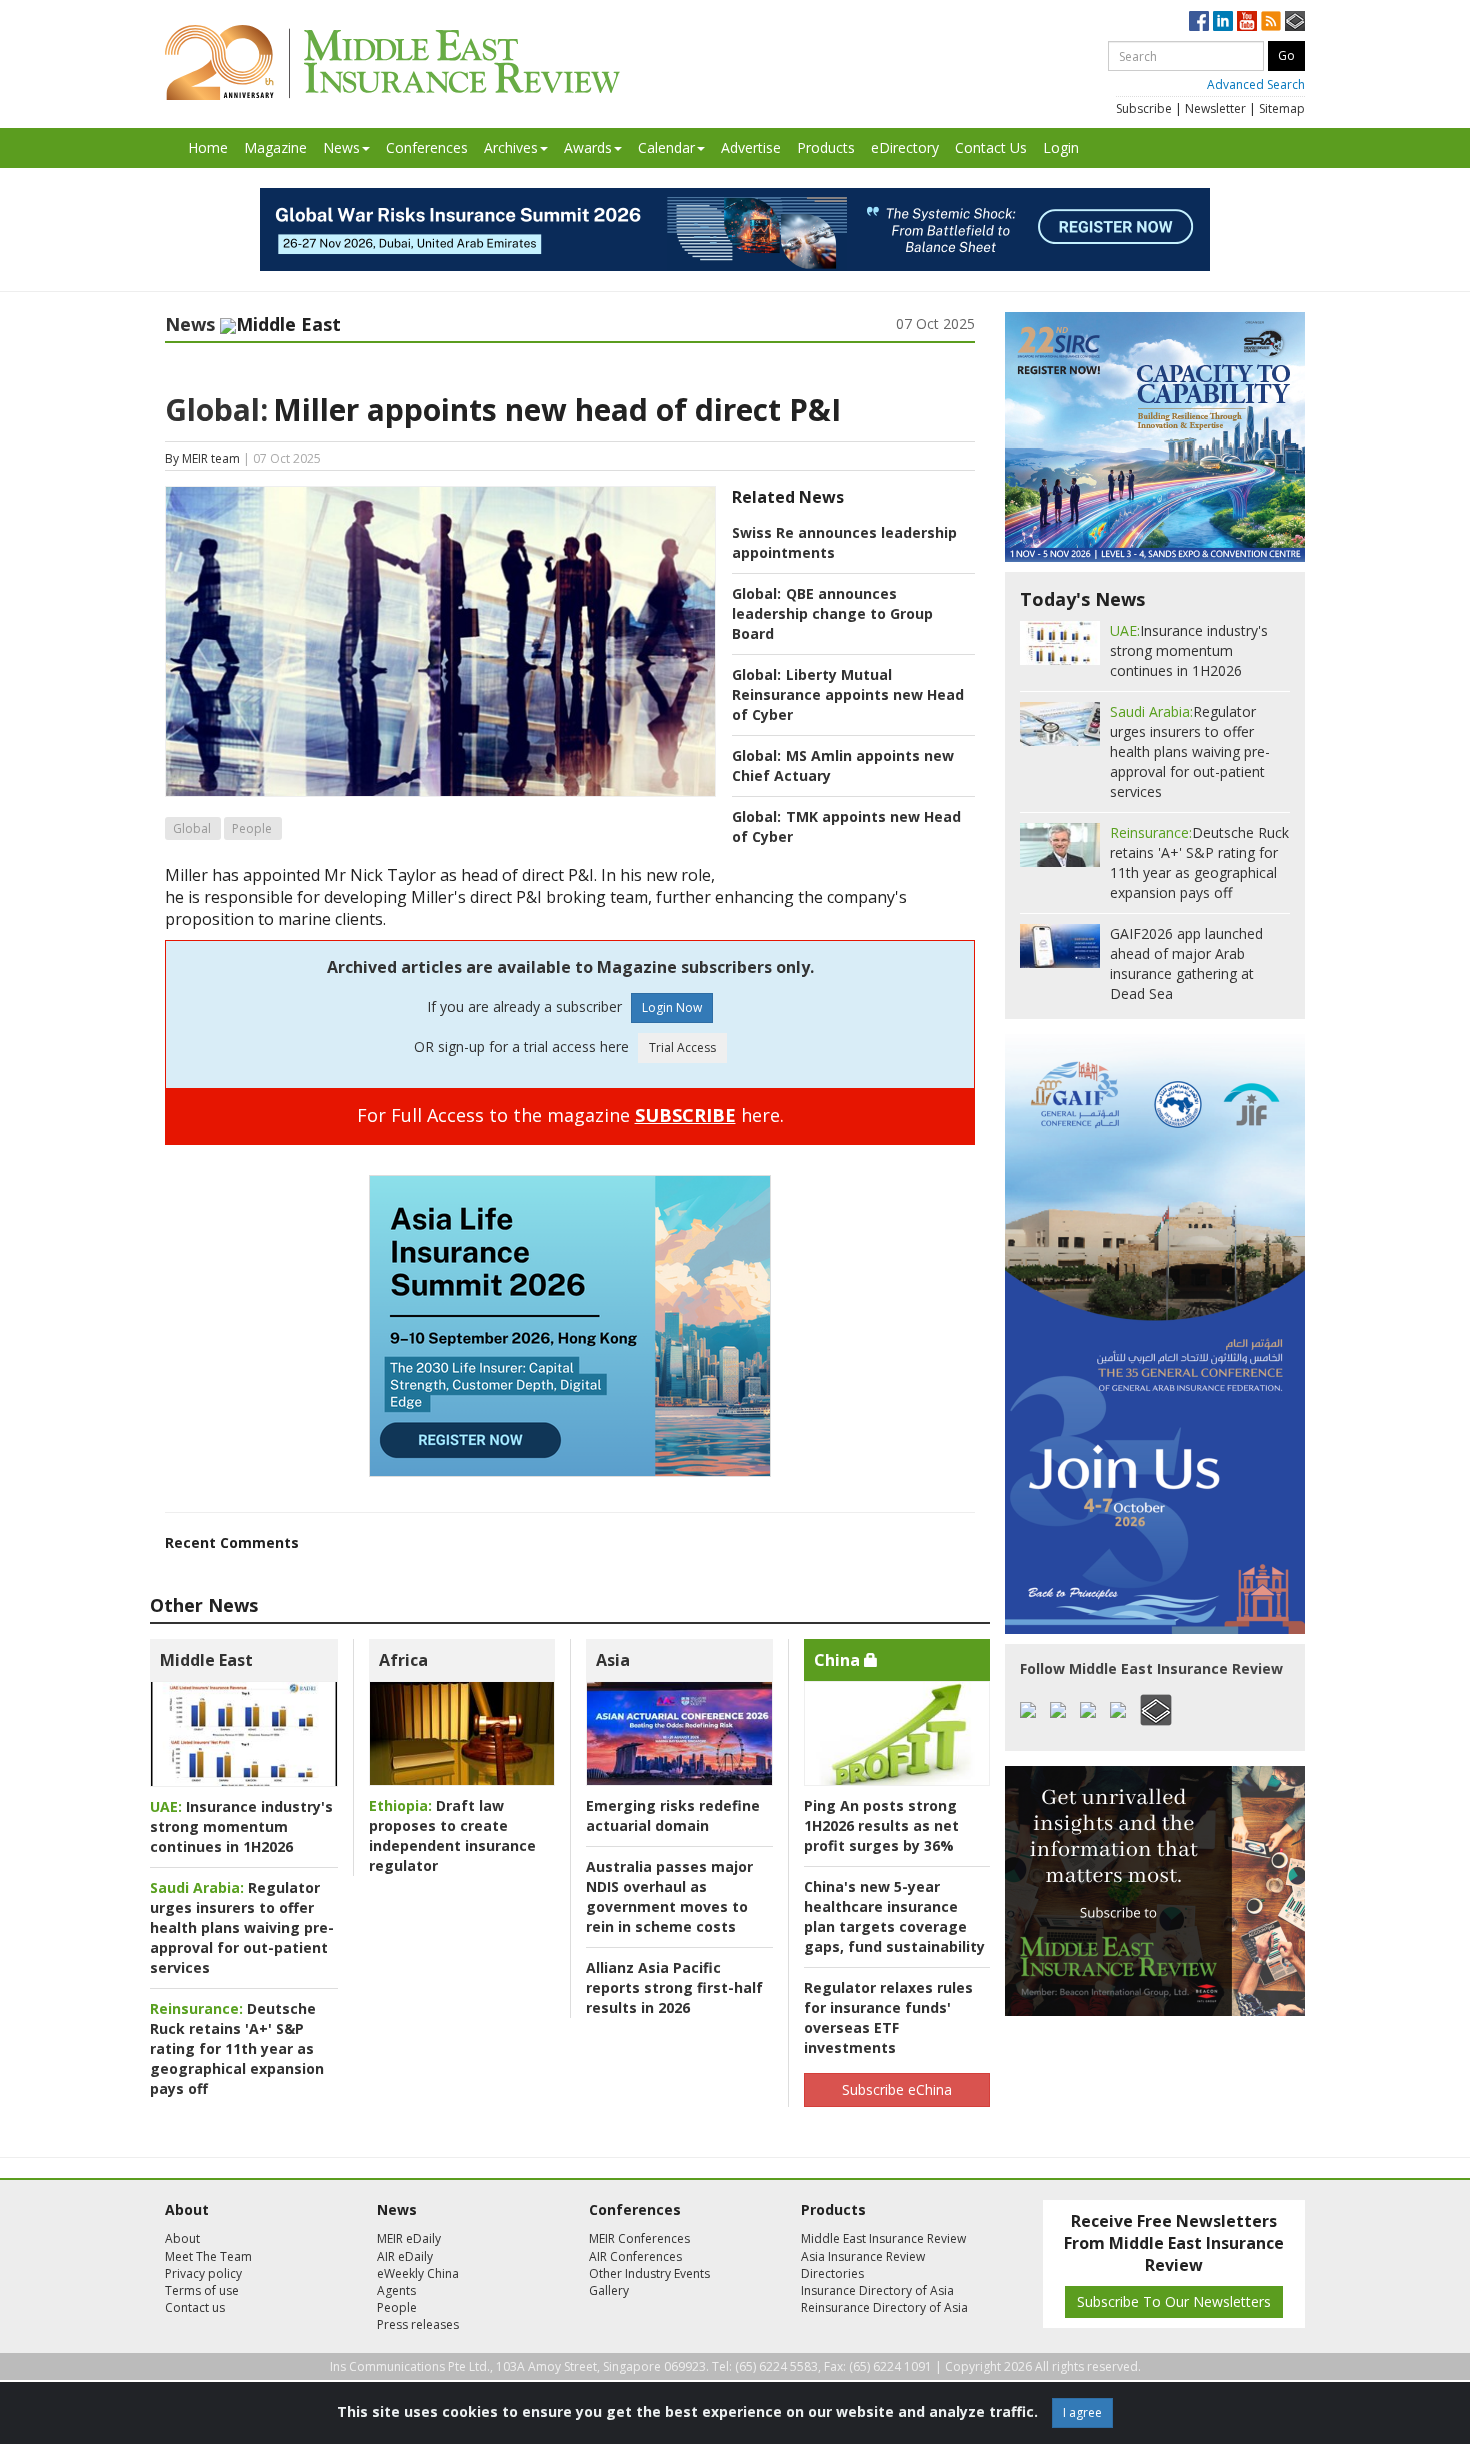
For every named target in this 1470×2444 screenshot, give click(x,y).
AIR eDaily (405, 2256)
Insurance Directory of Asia (877, 2290)
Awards (588, 147)
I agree (1082, 2412)
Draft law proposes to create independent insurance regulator (452, 1835)
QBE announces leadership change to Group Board (832, 613)
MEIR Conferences (639, 2238)
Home (208, 147)
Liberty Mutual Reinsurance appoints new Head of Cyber (848, 694)
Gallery (609, 2290)
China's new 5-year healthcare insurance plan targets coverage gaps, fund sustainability (894, 1916)
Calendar (666, 147)
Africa (403, 1660)
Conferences (427, 147)
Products (826, 147)
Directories (832, 2273)
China (839, 1660)
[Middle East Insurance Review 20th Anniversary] (392, 62)
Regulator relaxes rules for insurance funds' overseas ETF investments (888, 2017)
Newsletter (1215, 108)
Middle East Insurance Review (883, 2238)
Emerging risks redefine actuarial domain (673, 1815)
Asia (613, 1660)
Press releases (418, 2324)
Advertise (751, 147)
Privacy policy (203, 2273)
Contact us (195, 2307)
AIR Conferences (635, 2256)
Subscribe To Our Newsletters (1174, 2301)
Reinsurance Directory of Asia (884, 2307)
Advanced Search (1256, 84)
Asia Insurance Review (863, 2256)
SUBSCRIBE (685, 1115)
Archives (511, 147)
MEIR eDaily (409, 2238)
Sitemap (1282, 108)
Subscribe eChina (897, 2089)
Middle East (206, 1660)
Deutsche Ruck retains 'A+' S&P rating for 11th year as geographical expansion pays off (237, 2048)
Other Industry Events (649, 2273)
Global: (216, 409)
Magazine (275, 147)
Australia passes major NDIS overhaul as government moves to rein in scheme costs (669, 1896)
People (252, 828)
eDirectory (905, 147)
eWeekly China (418, 2273)
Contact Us (991, 147)
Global (192, 828)
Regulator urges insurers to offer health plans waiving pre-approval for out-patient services (242, 1927)
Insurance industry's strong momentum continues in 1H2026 (241, 1826)
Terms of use (202, 2290)
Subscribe (1144, 108)
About (182, 2238)
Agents (396, 2290)
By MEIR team (202, 458)
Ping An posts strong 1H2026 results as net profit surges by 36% (881, 1825)
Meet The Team (208, 2256)
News (341, 147)
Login (1061, 147)
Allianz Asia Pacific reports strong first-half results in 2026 (674, 1987)
